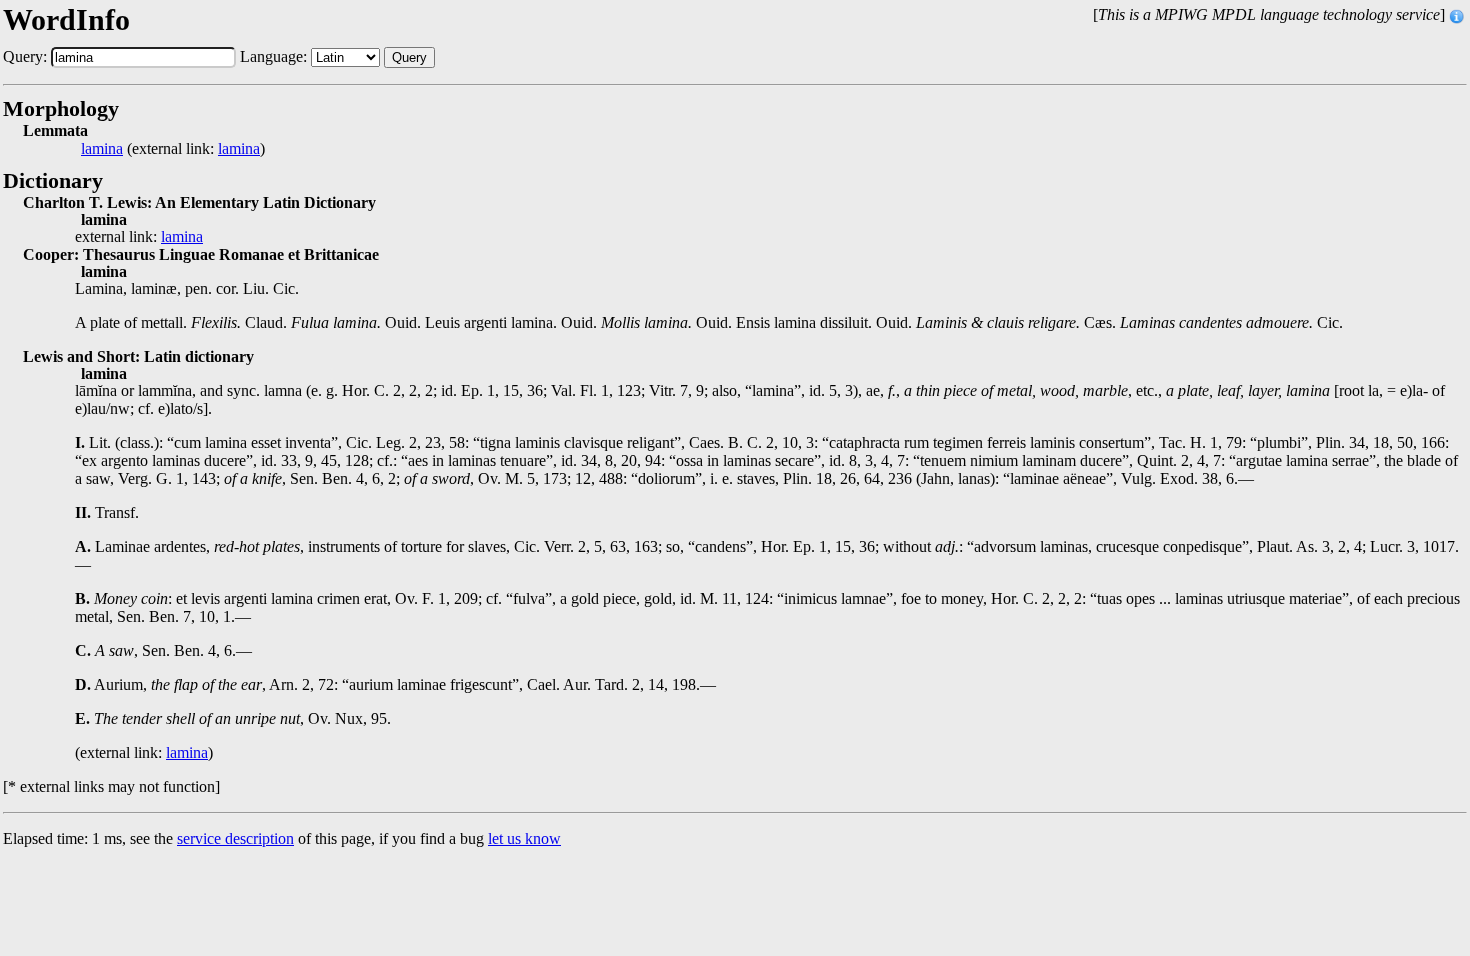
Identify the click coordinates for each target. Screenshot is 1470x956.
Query (409, 57)
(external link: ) (173, 149)
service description (235, 838)
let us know (524, 838)
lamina (102, 149)
